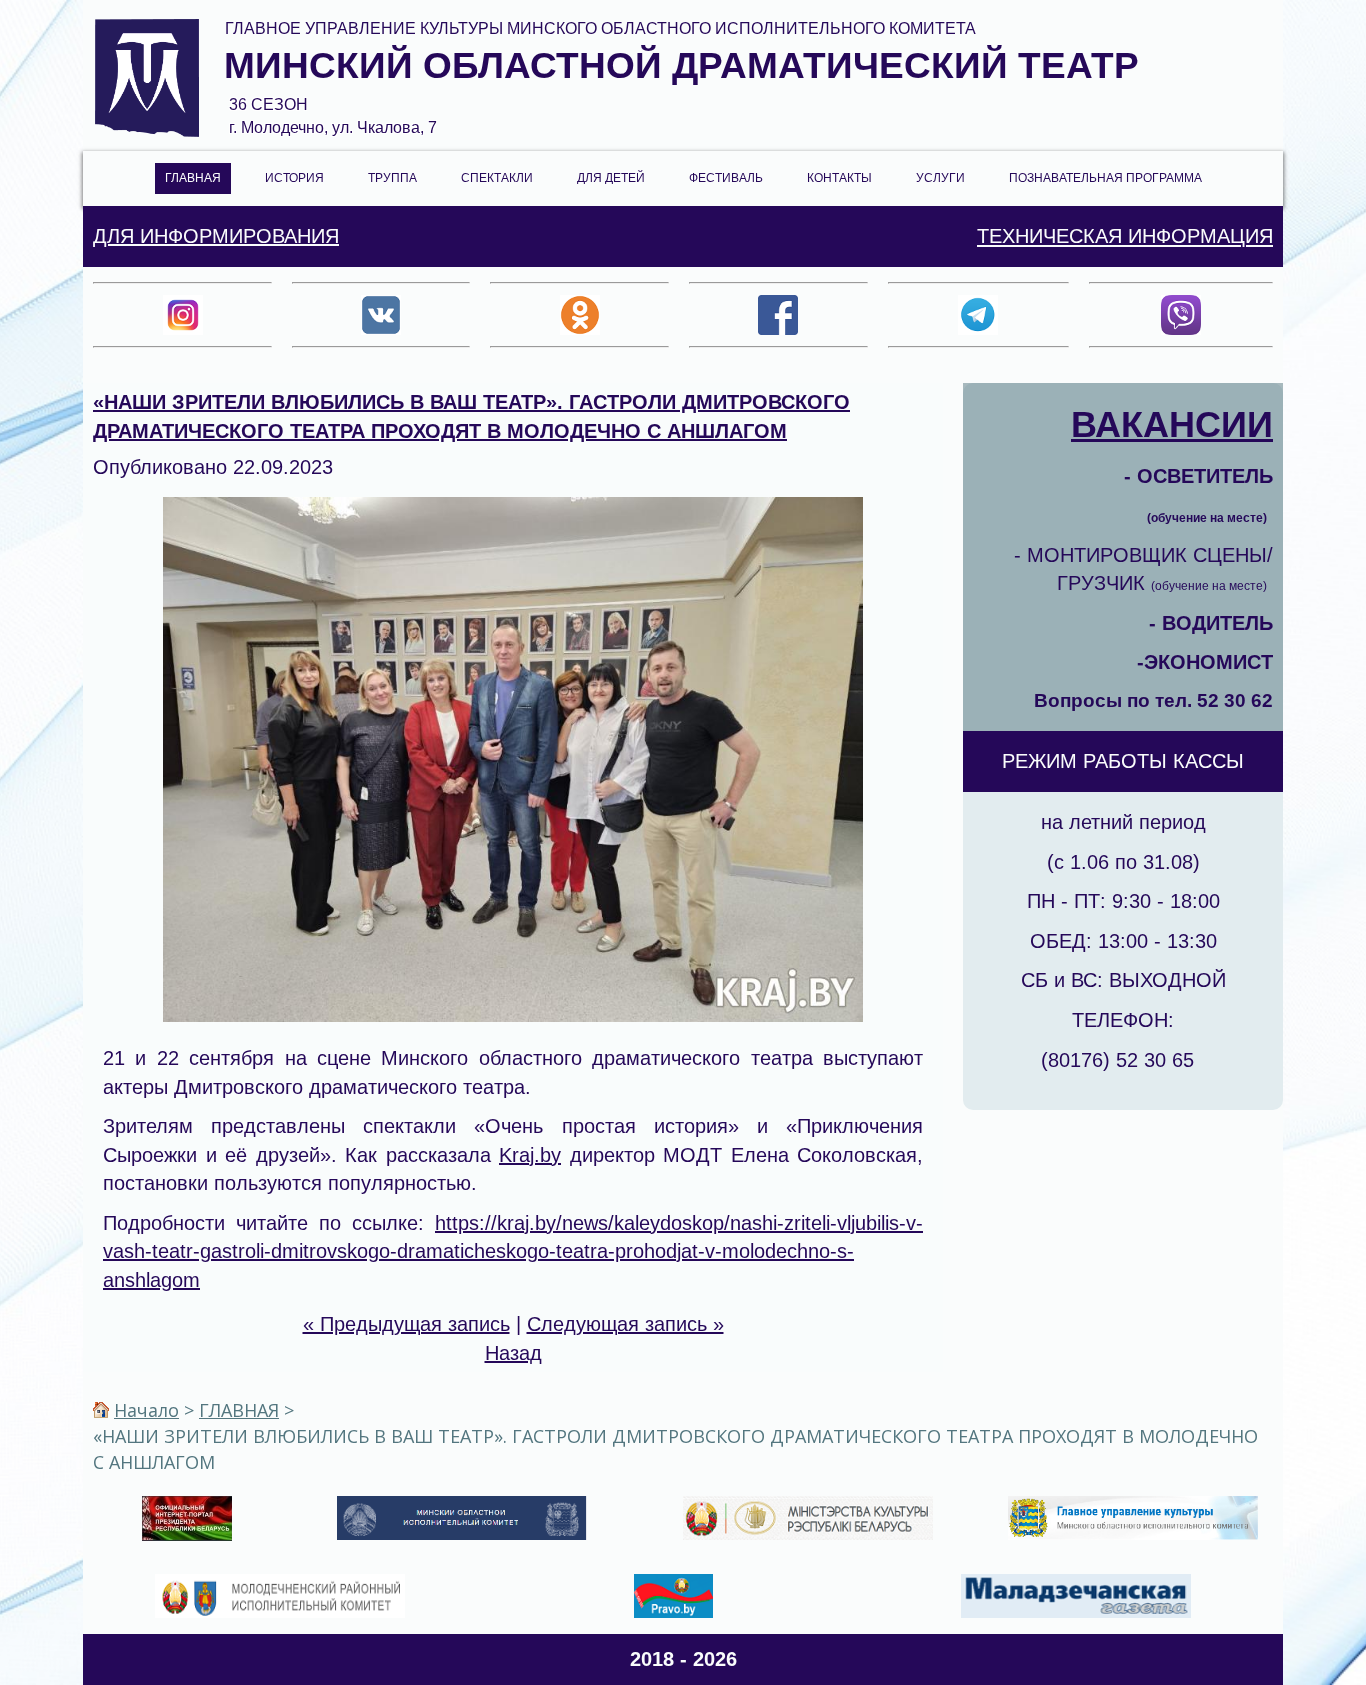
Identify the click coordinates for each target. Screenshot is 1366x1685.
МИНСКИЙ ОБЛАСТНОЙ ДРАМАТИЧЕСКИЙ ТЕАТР (681, 65)
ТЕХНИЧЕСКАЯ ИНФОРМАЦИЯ (1125, 236)
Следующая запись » (625, 1324)
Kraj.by (530, 1155)
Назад (513, 1353)
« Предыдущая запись (406, 1324)
